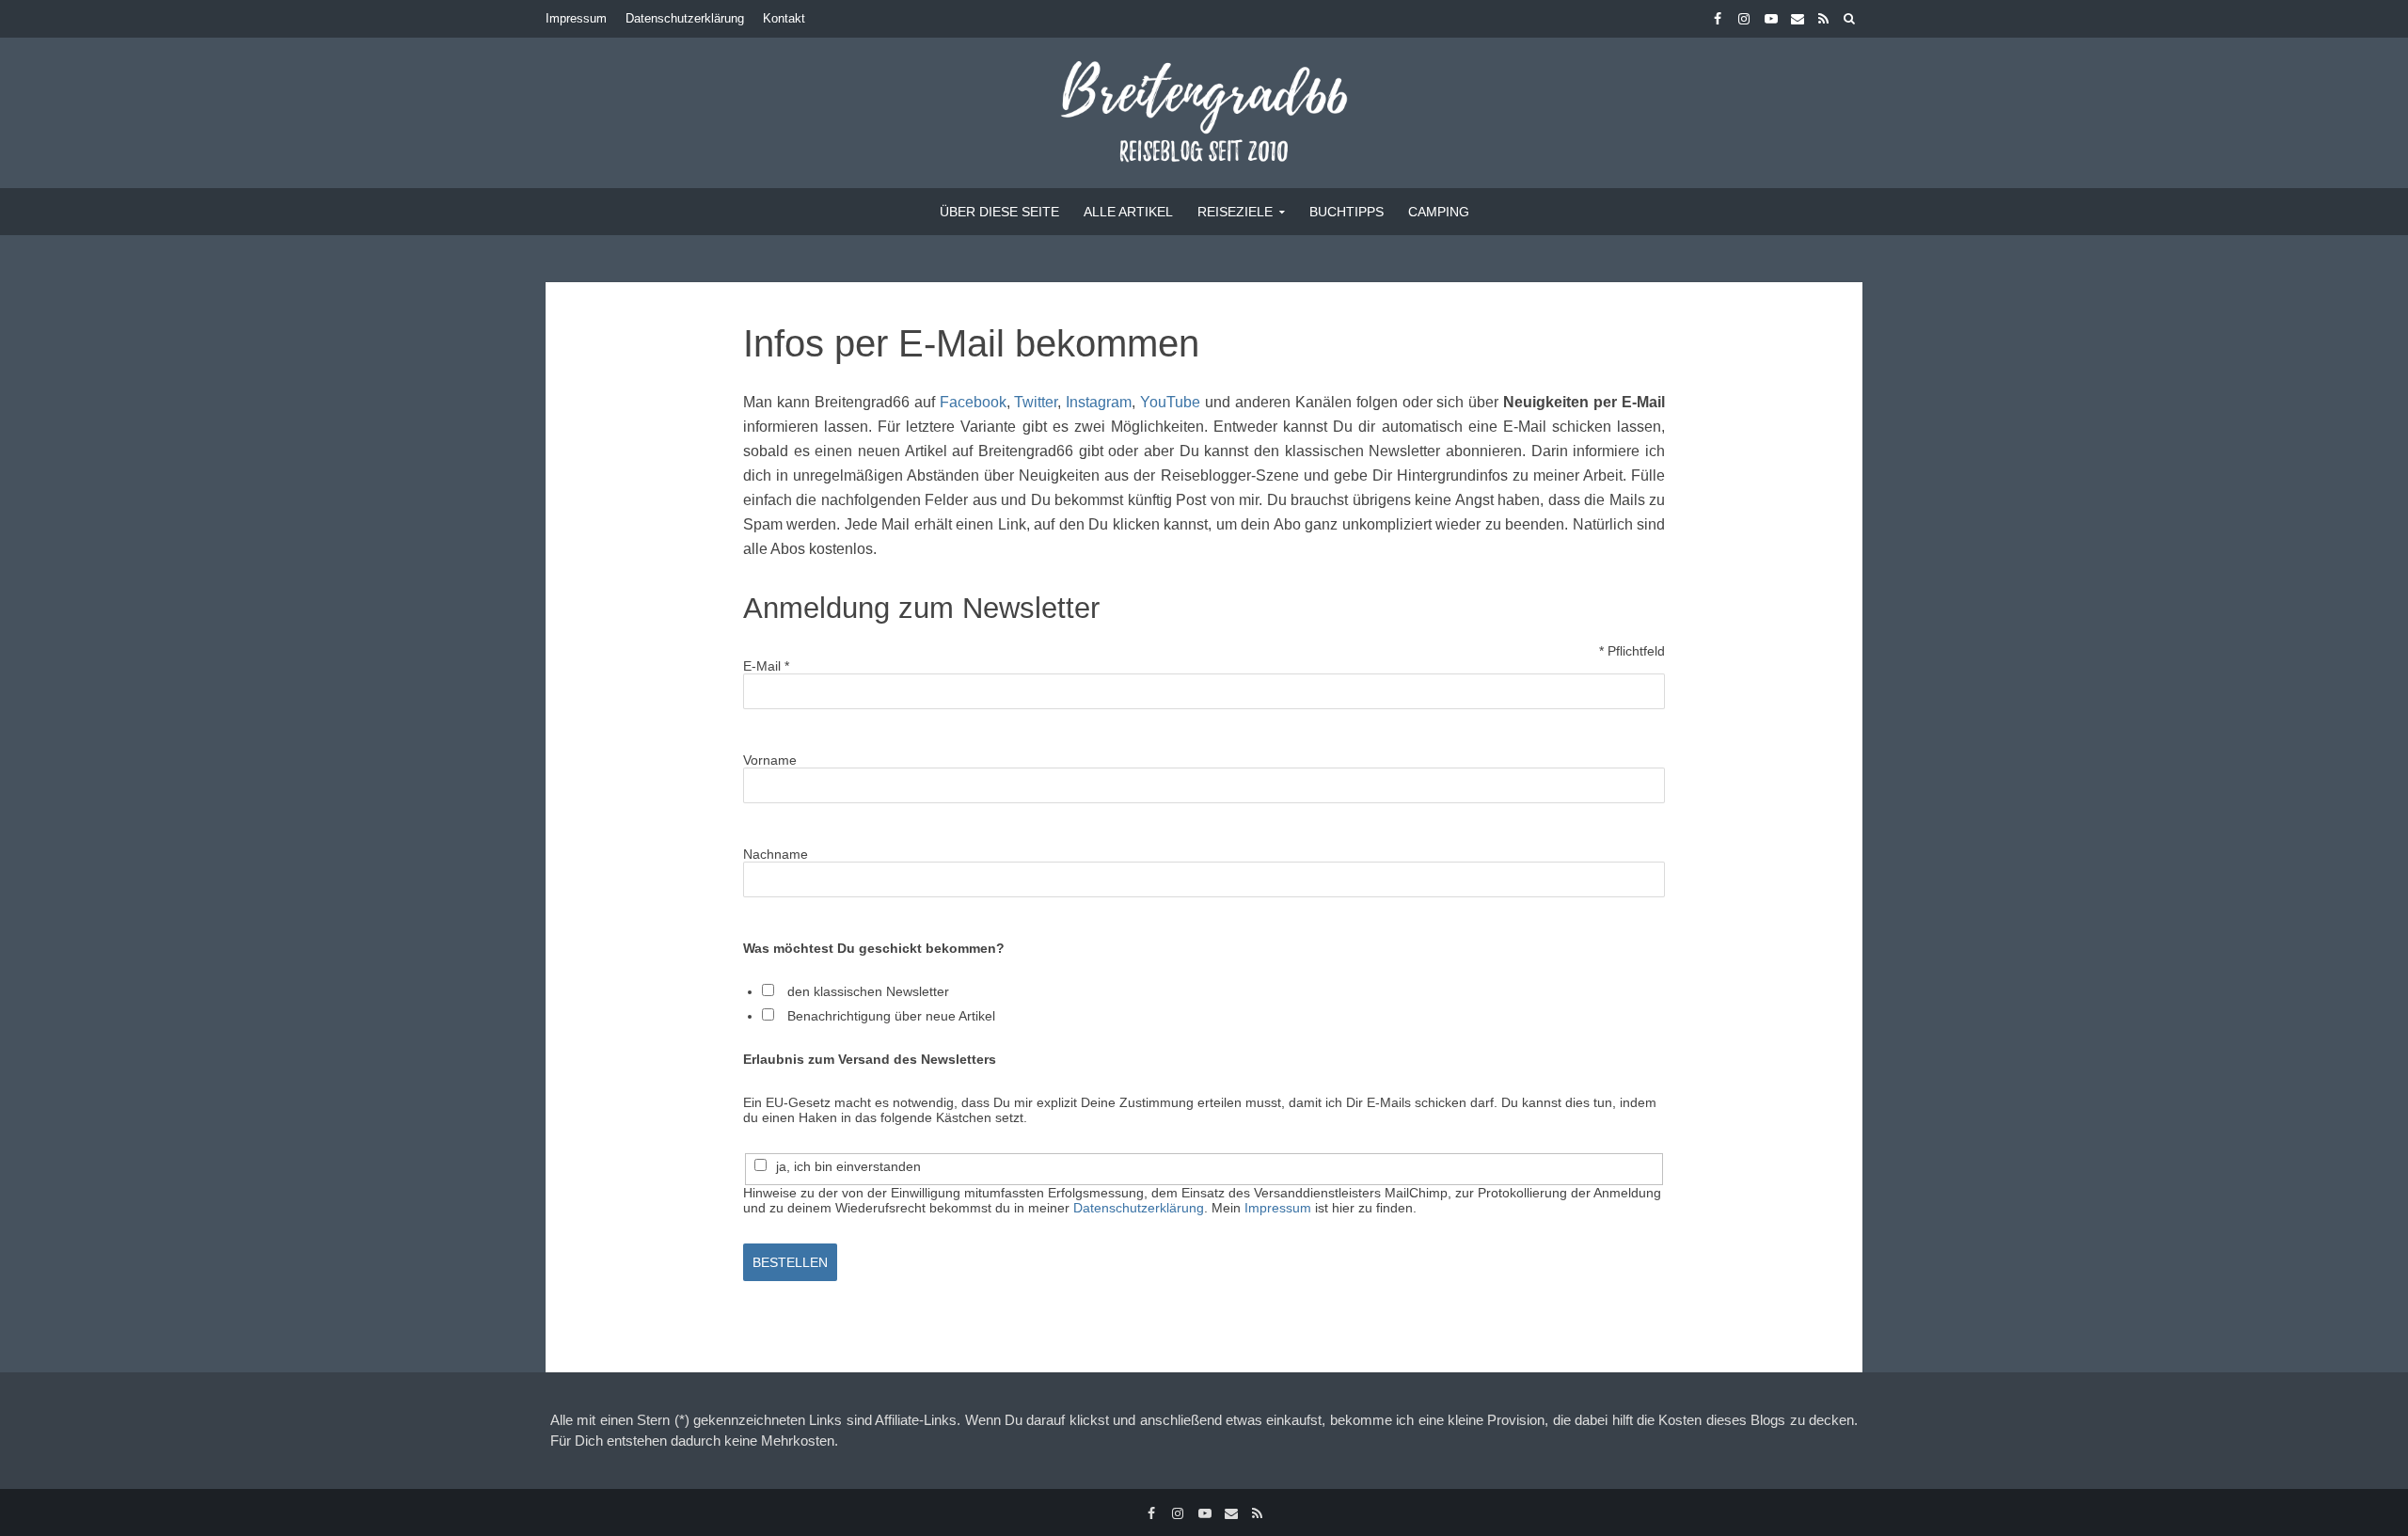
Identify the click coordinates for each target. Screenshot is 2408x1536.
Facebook (973, 402)
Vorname (770, 760)
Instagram (1099, 402)
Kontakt (784, 18)
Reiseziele (1235, 212)
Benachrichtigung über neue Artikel (891, 1016)
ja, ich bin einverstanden (848, 1166)
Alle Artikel (1128, 212)
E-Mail (766, 666)
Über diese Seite (999, 212)
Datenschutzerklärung (685, 18)
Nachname (776, 854)
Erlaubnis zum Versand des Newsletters (870, 1059)
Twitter (1036, 402)
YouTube (1170, 402)
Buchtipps (1347, 212)
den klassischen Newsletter (868, 991)
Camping (1439, 212)
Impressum (576, 18)
